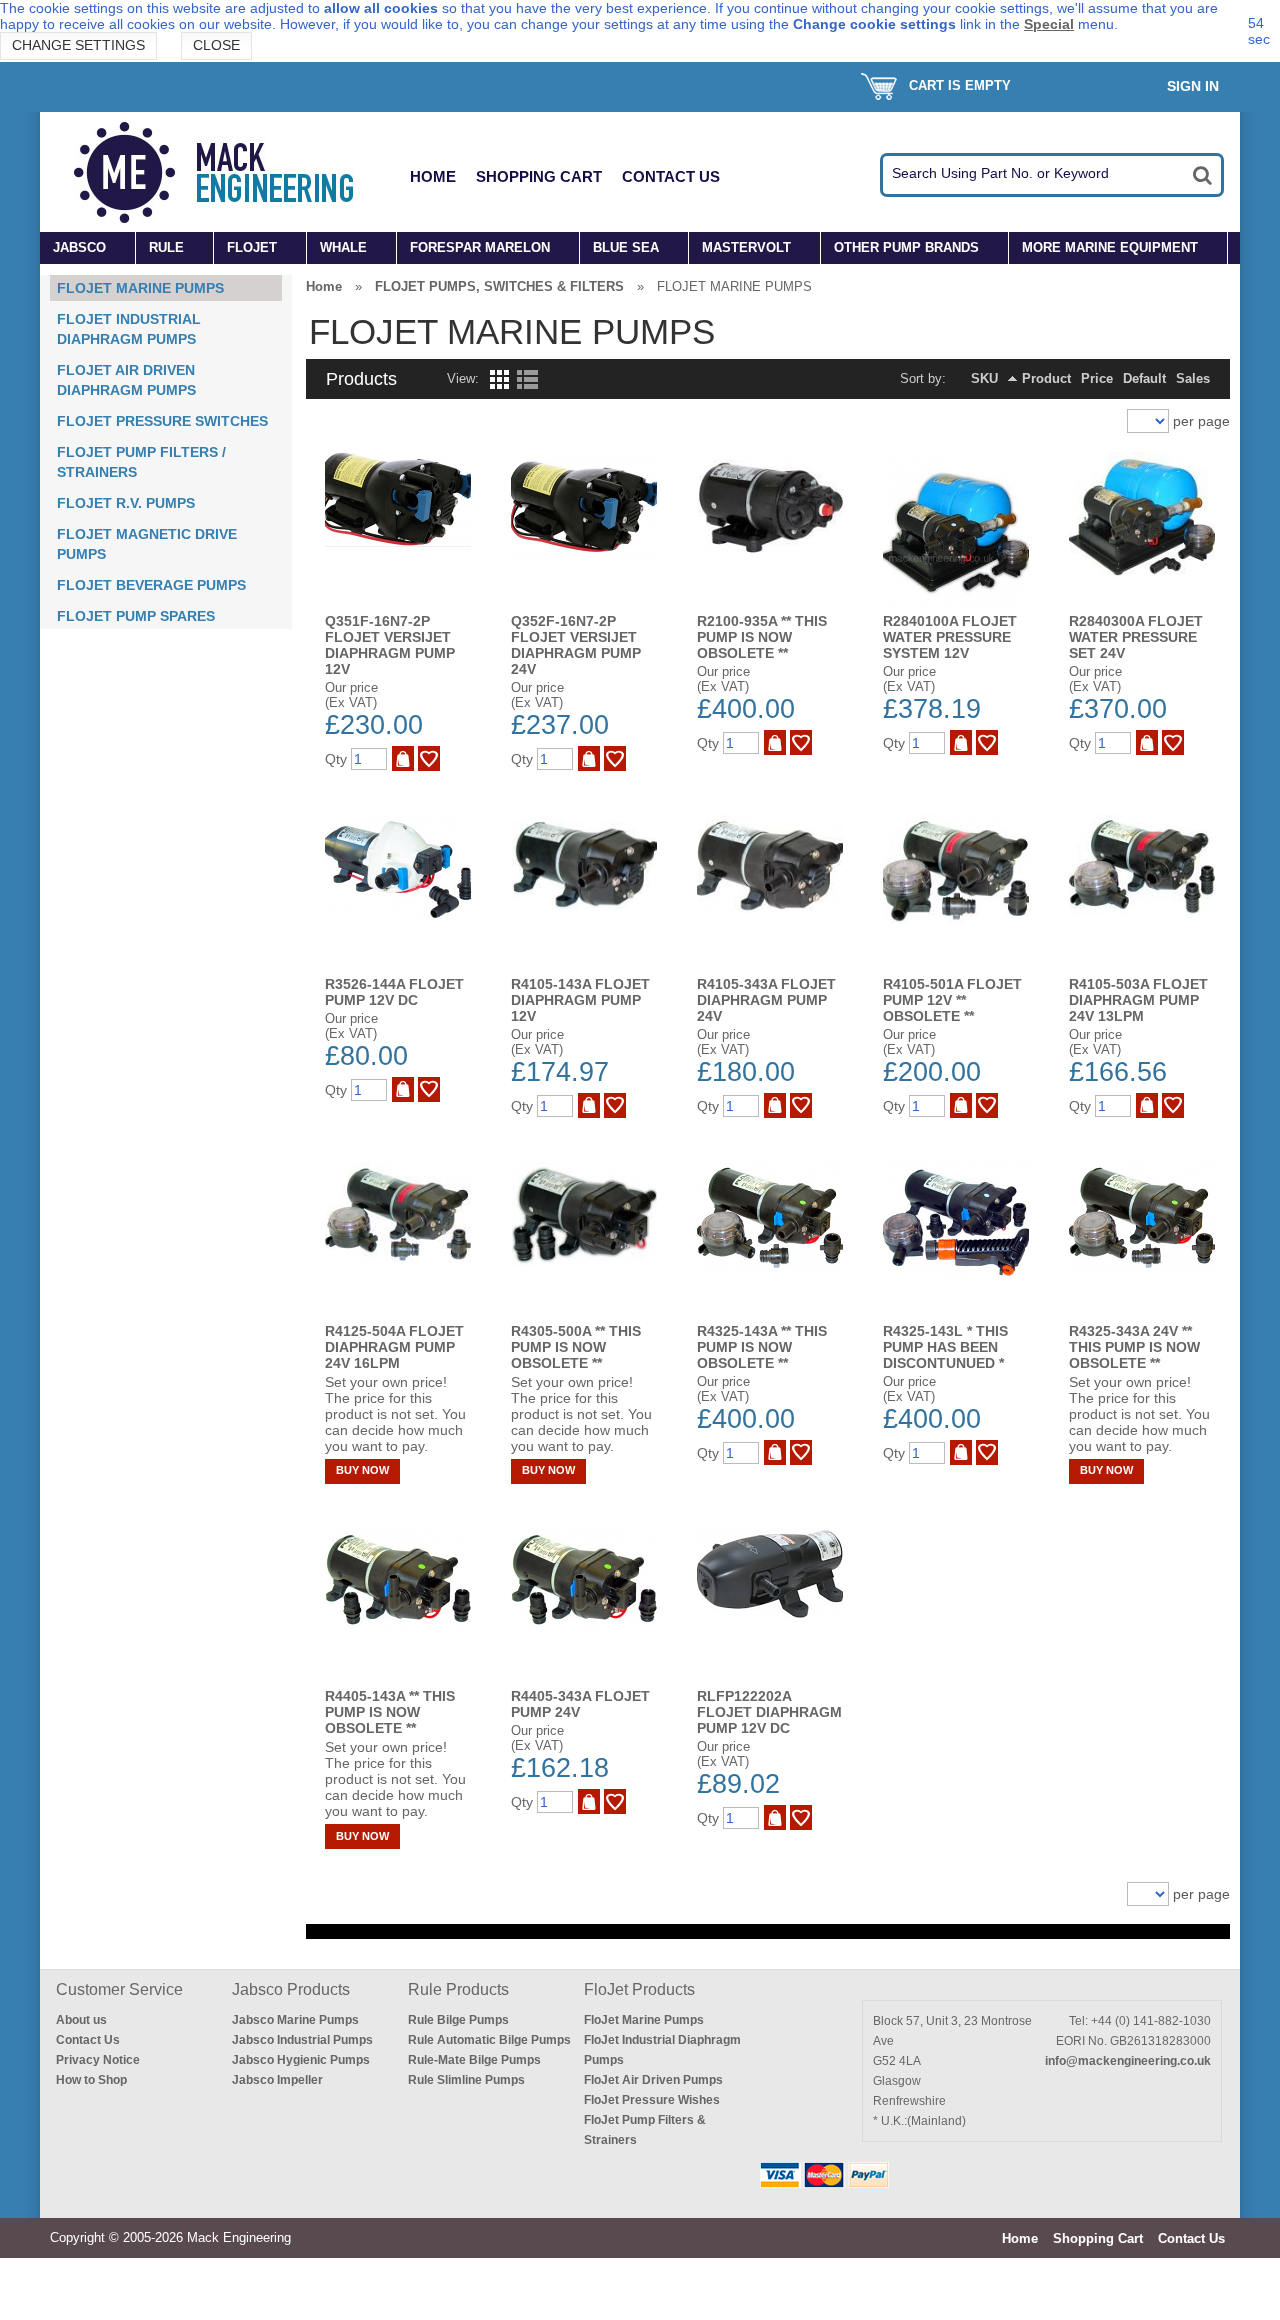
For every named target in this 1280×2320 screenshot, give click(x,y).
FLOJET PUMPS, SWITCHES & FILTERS (499, 286)
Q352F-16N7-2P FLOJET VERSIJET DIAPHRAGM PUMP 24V (576, 645)
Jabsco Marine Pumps (295, 2020)
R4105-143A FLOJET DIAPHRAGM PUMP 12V (580, 1000)
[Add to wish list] (429, 758)
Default (1144, 378)
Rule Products (458, 1989)
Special (1049, 24)
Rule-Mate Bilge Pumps (474, 2060)
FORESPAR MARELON (480, 247)
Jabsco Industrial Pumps (302, 2040)
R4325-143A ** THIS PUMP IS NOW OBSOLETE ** (762, 1347)
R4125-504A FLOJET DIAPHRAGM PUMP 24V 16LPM (394, 1347)
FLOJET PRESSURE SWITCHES (162, 421)
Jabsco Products (291, 1989)
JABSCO (79, 247)
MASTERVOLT (746, 247)
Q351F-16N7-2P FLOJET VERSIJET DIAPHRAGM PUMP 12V (390, 645)
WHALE (343, 247)
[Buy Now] (403, 758)
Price (1097, 378)
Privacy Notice (98, 2060)
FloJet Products (639, 1989)
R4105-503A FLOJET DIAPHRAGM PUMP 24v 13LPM (1138, 1000)
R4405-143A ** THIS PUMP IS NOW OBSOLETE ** (390, 1712)
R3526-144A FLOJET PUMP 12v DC (394, 992)
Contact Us (671, 176)
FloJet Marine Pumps (644, 2020)
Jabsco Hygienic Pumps (301, 2060)
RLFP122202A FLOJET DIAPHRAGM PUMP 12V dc (769, 1712)
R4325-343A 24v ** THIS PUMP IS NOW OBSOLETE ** (1134, 1347)
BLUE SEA (626, 247)
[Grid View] (498, 384)
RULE (166, 247)
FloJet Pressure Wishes (652, 2100)
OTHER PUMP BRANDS (906, 247)
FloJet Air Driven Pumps (653, 2080)
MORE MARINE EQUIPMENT (1110, 247)
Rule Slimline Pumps (466, 2080)
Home (433, 176)
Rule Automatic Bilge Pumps (489, 2040)
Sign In (1193, 86)
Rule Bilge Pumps (458, 2020)
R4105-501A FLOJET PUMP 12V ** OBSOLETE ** (952, 1000)
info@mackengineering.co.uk (1128, 2061)
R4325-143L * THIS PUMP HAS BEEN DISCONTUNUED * (945, 1347)
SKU (984, 378)
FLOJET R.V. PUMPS (126, 503)
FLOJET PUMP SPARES (136, 616)
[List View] (527, 384)
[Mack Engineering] (229, 172)
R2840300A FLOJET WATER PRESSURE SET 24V (1136, 637)
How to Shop (91, 2080)
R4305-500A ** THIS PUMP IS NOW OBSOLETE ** (576, 1347)
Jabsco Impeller (277, 2080)
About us (81, 2020)
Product (1046, 378)
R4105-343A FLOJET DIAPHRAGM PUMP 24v (766, 1000)
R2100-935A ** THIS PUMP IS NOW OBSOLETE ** (762, 637)
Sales (1193, 378)
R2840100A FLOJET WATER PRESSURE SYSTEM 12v (950, 637)
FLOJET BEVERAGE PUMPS (151, 585)
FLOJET (252, 247)
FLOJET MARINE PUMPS (140, 288)
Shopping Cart (539, 176)
